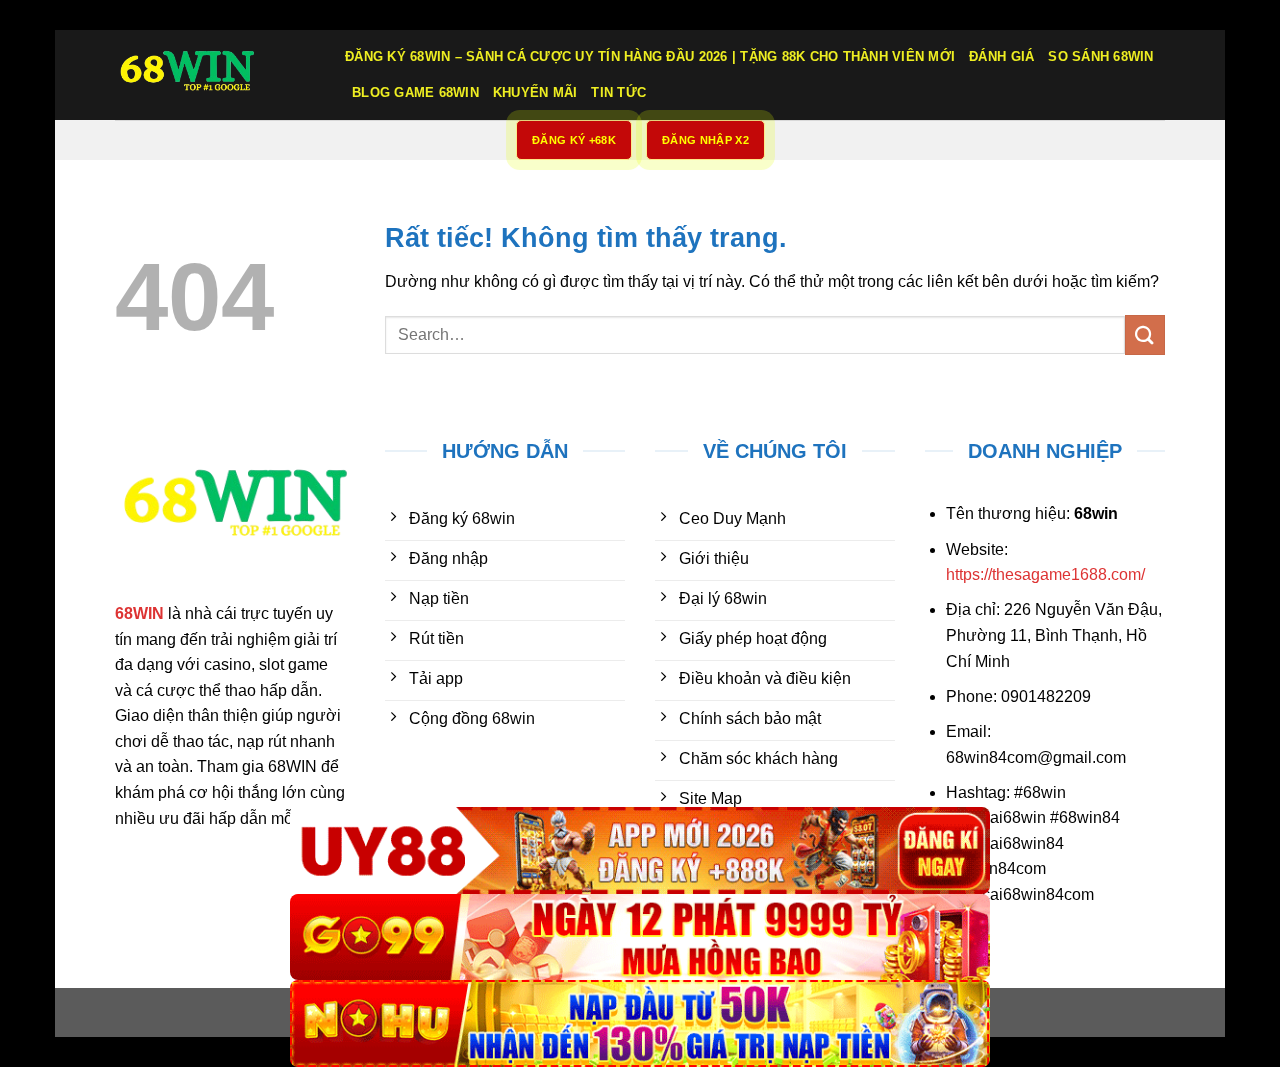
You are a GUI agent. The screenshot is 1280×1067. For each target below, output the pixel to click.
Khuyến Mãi (535, 92)
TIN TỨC (618, 92)
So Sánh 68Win (1100, 56)
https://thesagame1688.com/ (1045, 574)
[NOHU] (640, 1023)
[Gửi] (1145, 334)
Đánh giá (1001, 56)
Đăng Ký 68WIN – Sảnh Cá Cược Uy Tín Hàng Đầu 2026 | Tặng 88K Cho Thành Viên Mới (650, 56)
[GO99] (640, 937)
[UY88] (640, 850)
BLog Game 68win (415, 92)
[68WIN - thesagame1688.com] (215, 75)
